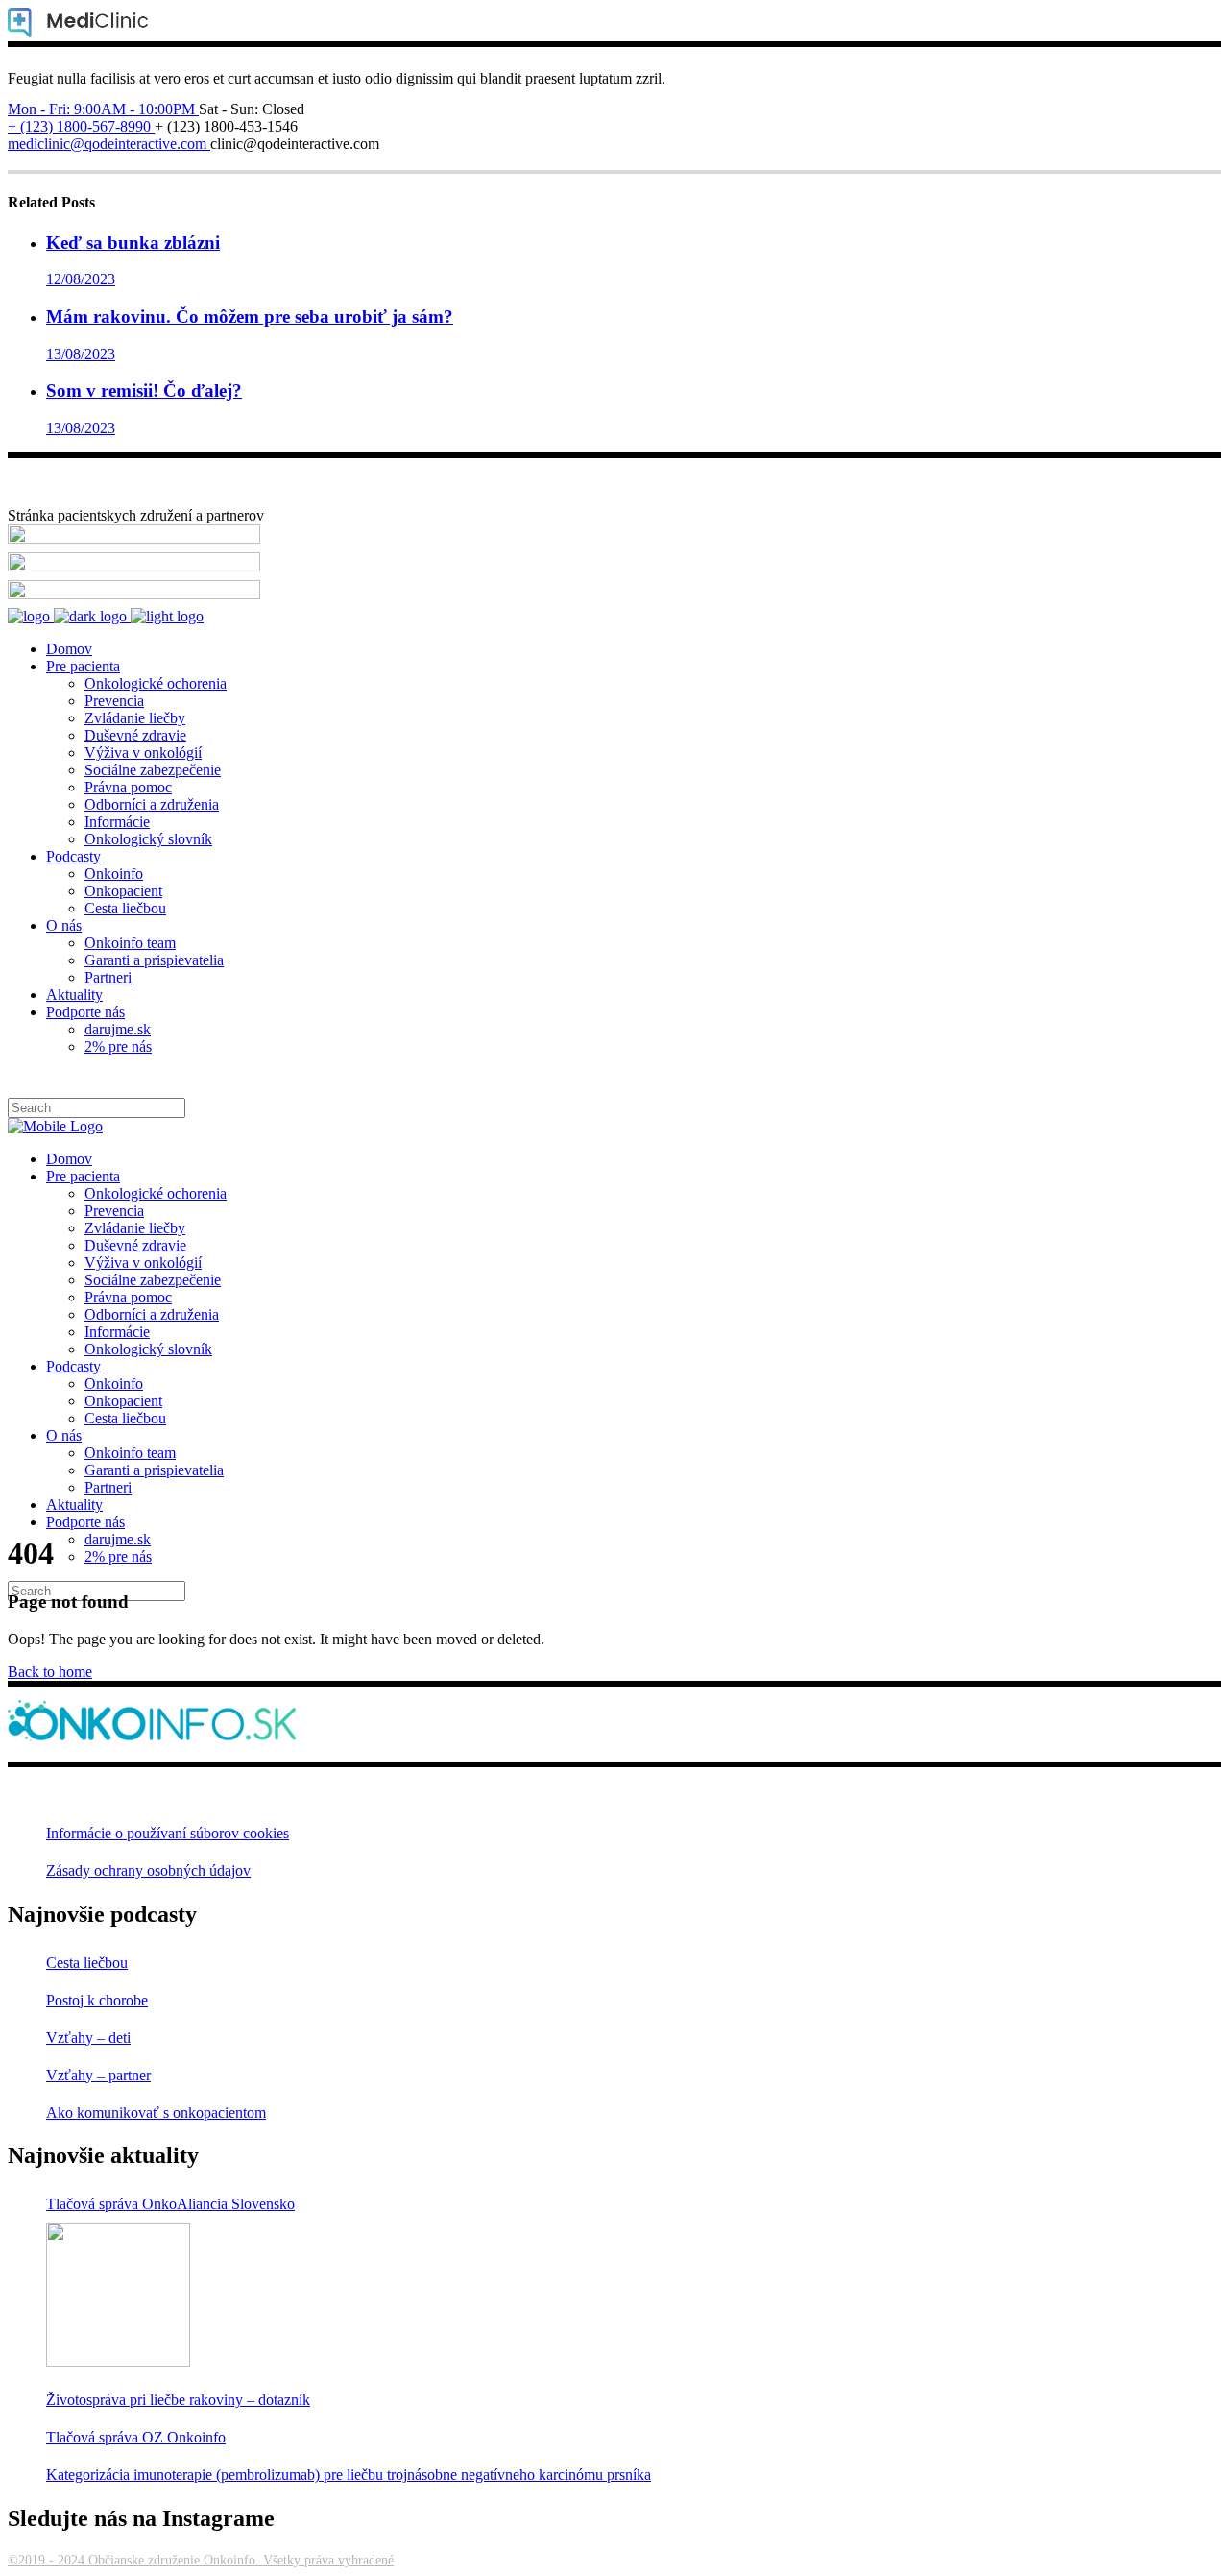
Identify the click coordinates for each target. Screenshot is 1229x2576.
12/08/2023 (81, 279)
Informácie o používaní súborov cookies (168, 1833)
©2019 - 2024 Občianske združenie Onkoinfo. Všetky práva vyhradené (201, 2560)
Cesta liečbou (87, 1963)
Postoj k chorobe (97, 2000)
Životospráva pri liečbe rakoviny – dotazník (178, 2400)
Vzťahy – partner (98, 2075)
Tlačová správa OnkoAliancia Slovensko (170, 2204)
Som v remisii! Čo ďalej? (144, 390)
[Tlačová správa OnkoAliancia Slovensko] (118, 2295)
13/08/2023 (81, 354)
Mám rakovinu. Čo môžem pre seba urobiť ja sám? (250, 316)
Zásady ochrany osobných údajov (148, 1871)
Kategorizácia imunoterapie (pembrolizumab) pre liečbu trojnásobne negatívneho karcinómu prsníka (349, 2475)
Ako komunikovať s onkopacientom (156, 2113)
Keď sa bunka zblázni (133, 243)
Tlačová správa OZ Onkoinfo (136, 2437)
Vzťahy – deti (88, 2038)
